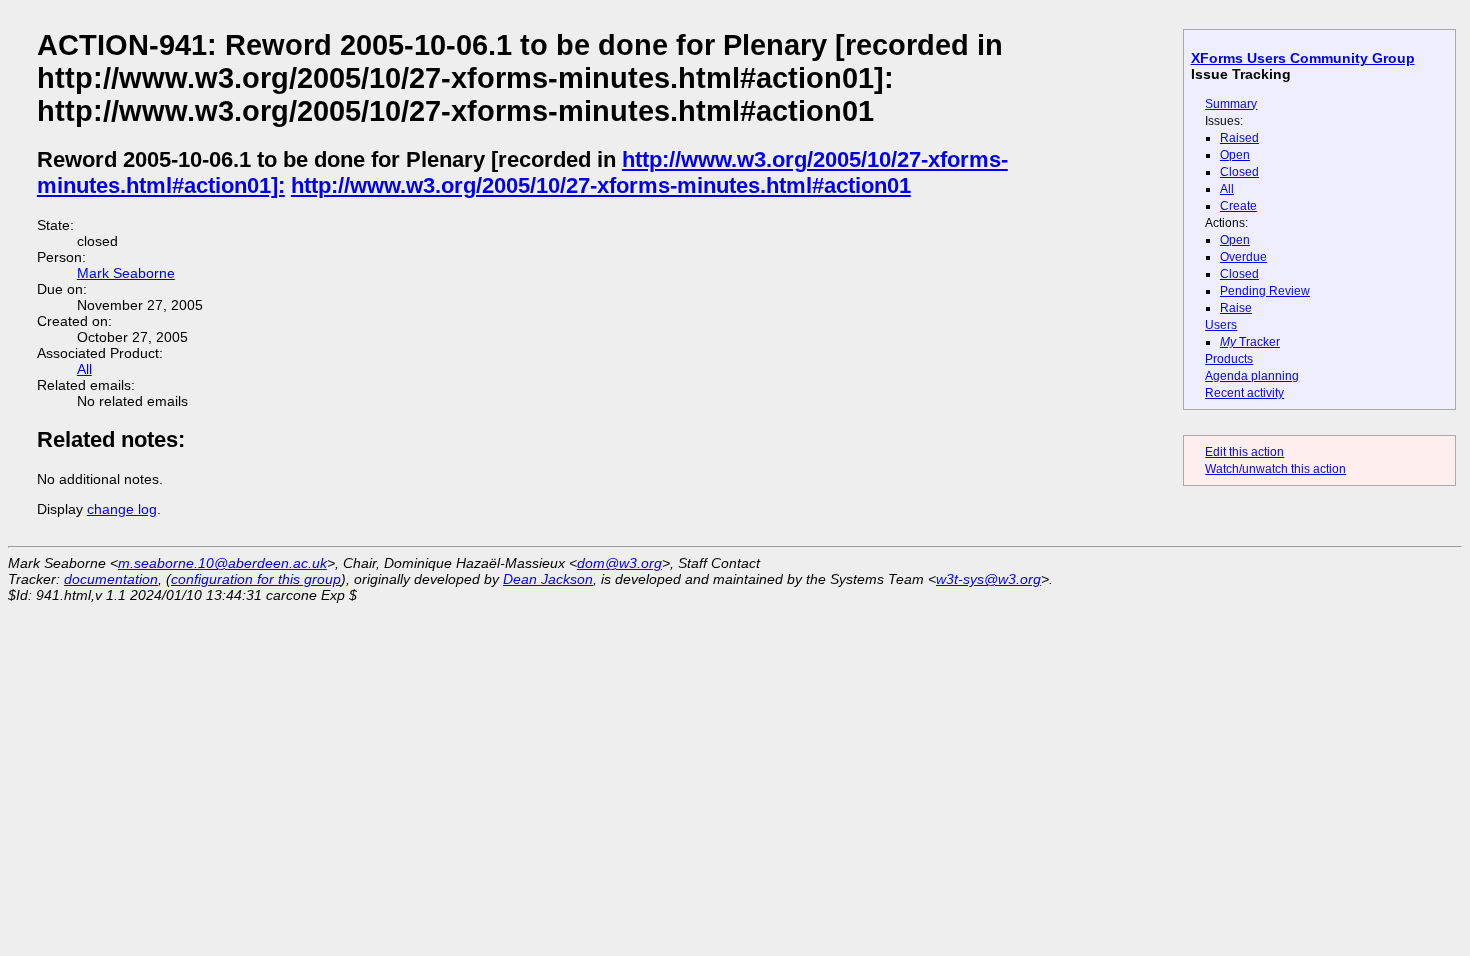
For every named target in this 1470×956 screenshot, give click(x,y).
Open (1235, 155)
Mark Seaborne (126, 273)
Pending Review (1265, 291)
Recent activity (1244, 393)
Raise (1236, 308)
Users (1221, 325)
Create (1238, 206)
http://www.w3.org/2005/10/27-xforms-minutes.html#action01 (601, 185)
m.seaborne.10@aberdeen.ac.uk (222, 563)
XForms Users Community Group (1303, 58)
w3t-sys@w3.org (988, 579)
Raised (1239, 138)
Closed (1239, 172)
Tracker (1250, 342)
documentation (111, 579)
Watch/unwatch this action (1275, 469)
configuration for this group (256, 579)
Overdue (1243, 257)
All (1227, 189)
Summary (1231, 104)
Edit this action (1244, 452)
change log (122, 509)
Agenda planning (1252, 376)
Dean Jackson (548, 579)
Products (1229, 359)
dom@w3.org (619, 563)
